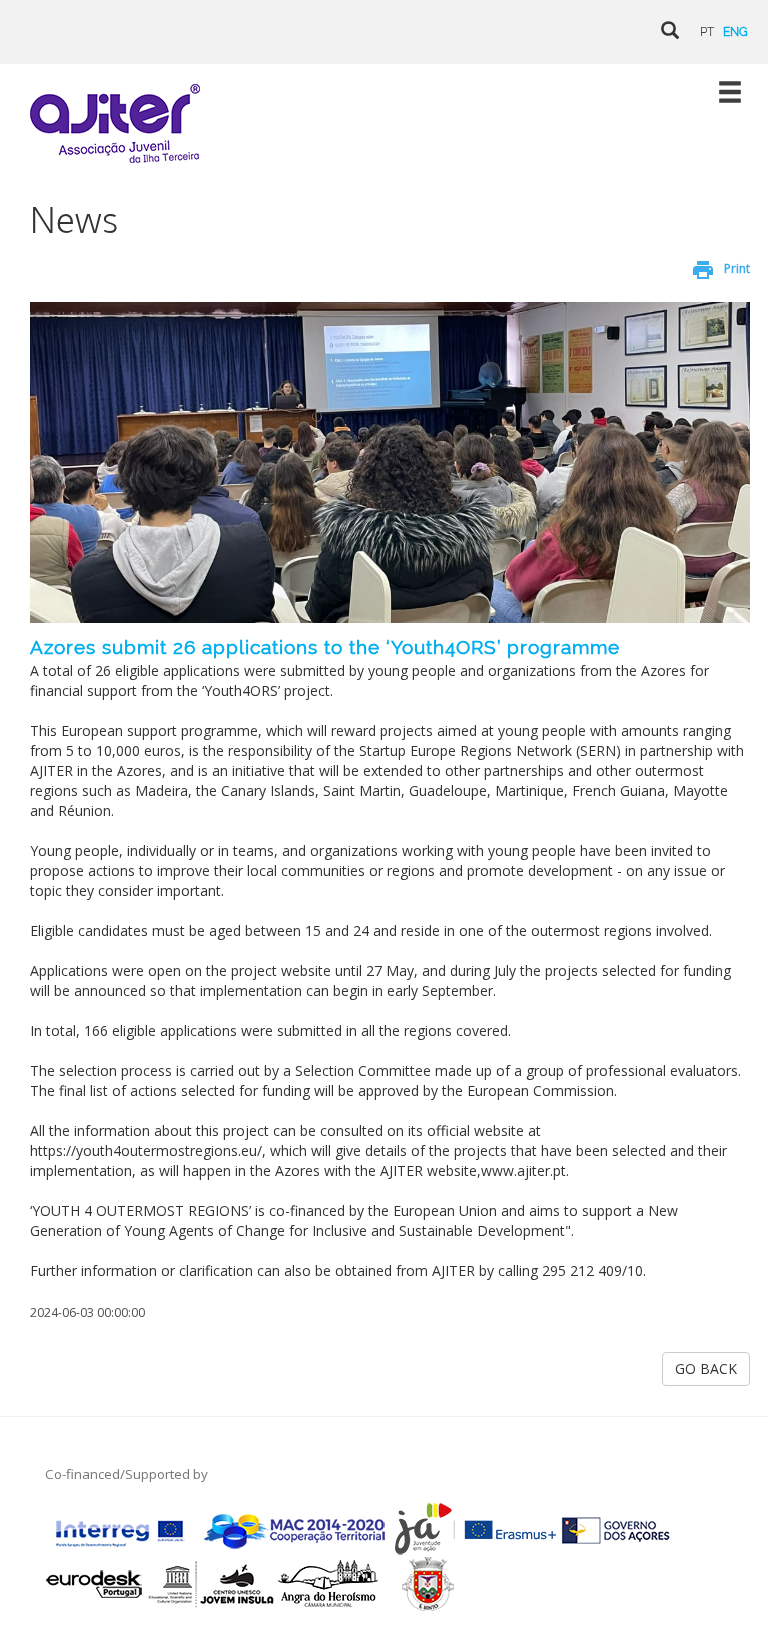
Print (737, 268)
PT (707, 32)
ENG (735, 32)
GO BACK (706, 1368)
